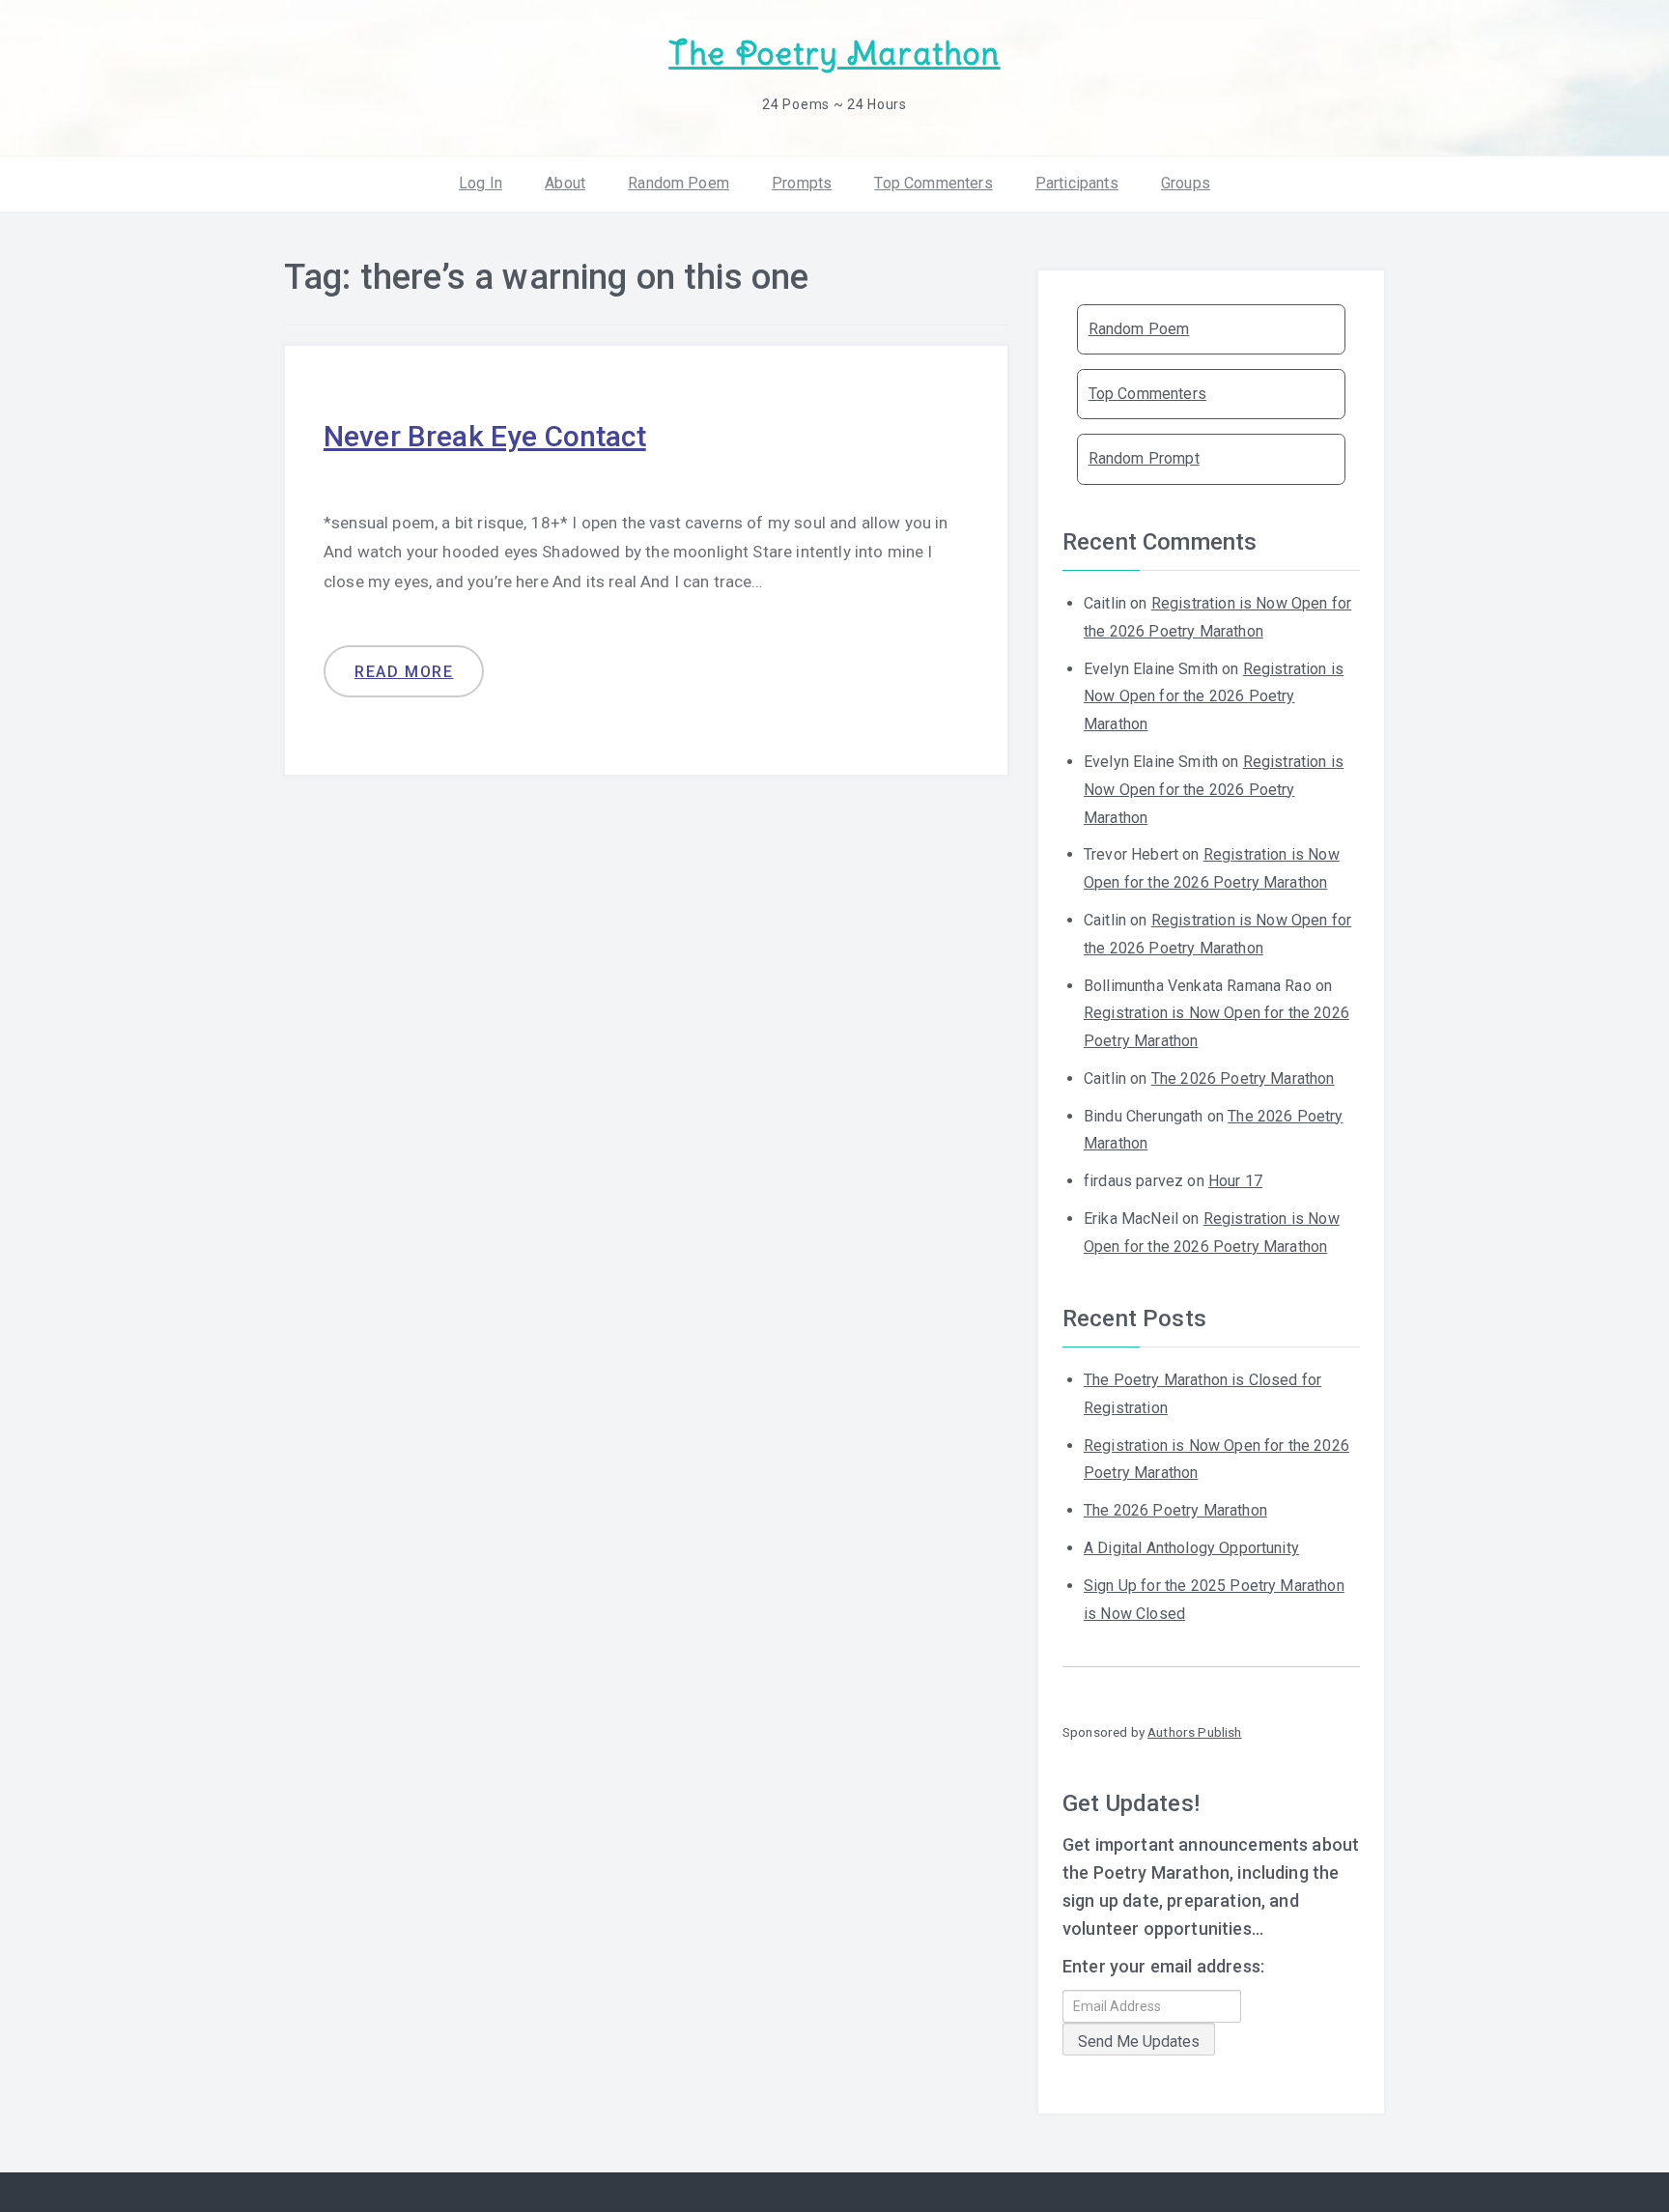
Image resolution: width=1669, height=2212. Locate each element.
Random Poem (679, 183)
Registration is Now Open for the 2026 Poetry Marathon (1214, 697)
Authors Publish (1194, 1732)
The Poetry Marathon (834, 54)
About (565, 183)
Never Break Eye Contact (485, 436)
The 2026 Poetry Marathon (1243, 1078)
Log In (481, 183)
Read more (404, 672)
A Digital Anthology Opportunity (1191, 1548)
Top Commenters (933, 183)
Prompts (802, 183)
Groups (1186, 183)
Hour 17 (1235, 1181)
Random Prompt (1144, 458)
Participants (1077, 183)
